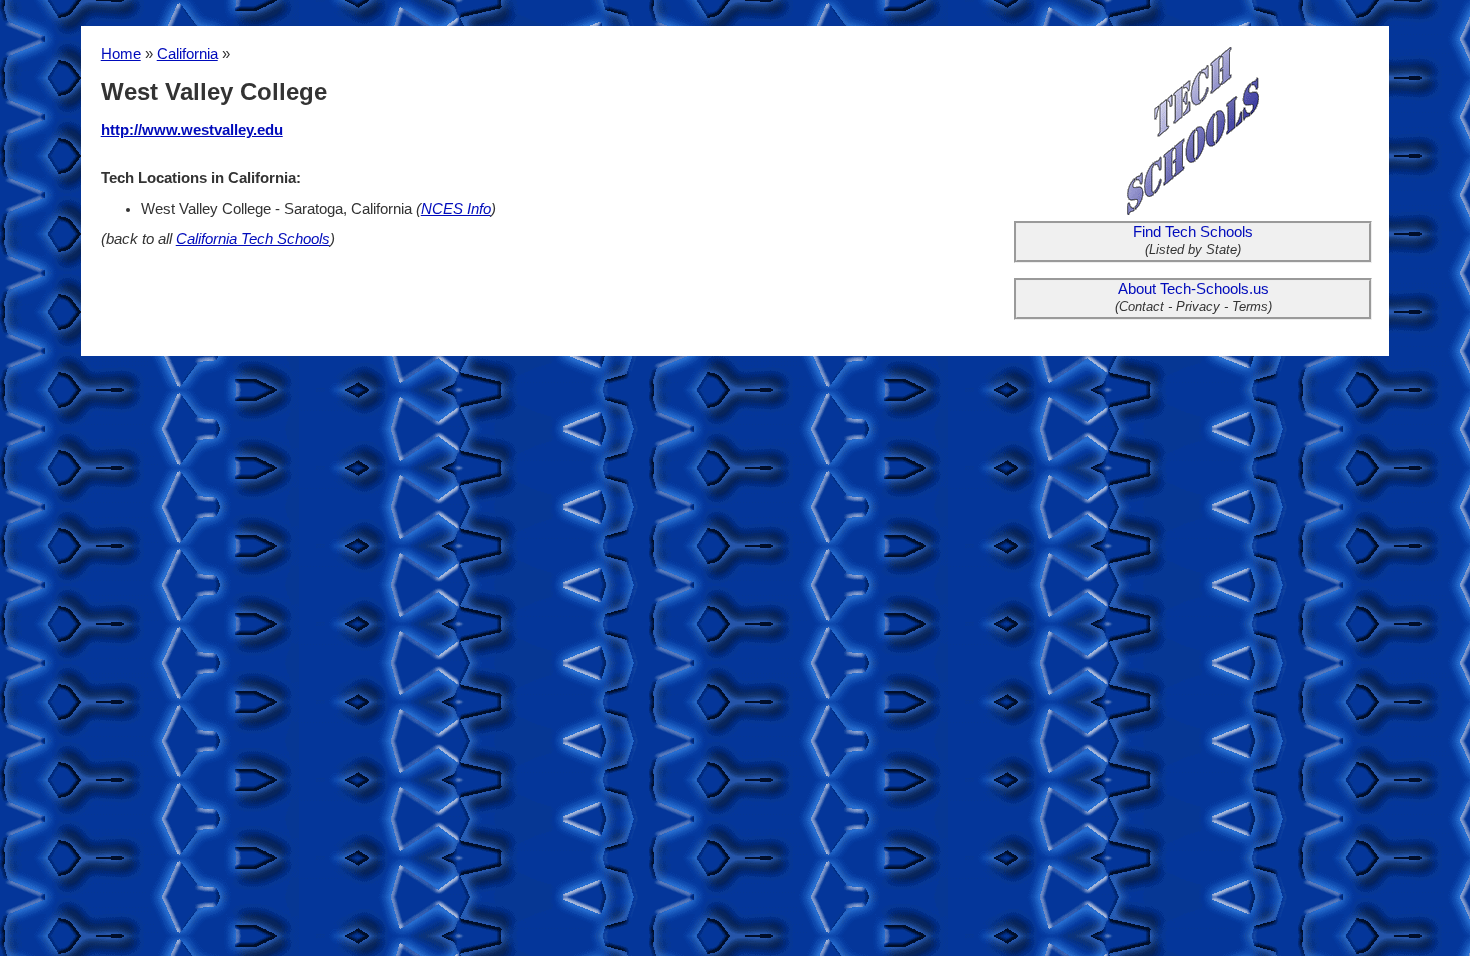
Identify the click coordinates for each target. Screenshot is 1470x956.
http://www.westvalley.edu (192, 130)
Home (121, 54)
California (187, 54)
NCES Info (456, 209)
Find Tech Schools (1193, 232)
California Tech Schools (253, 239)
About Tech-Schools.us (1193, 289)
